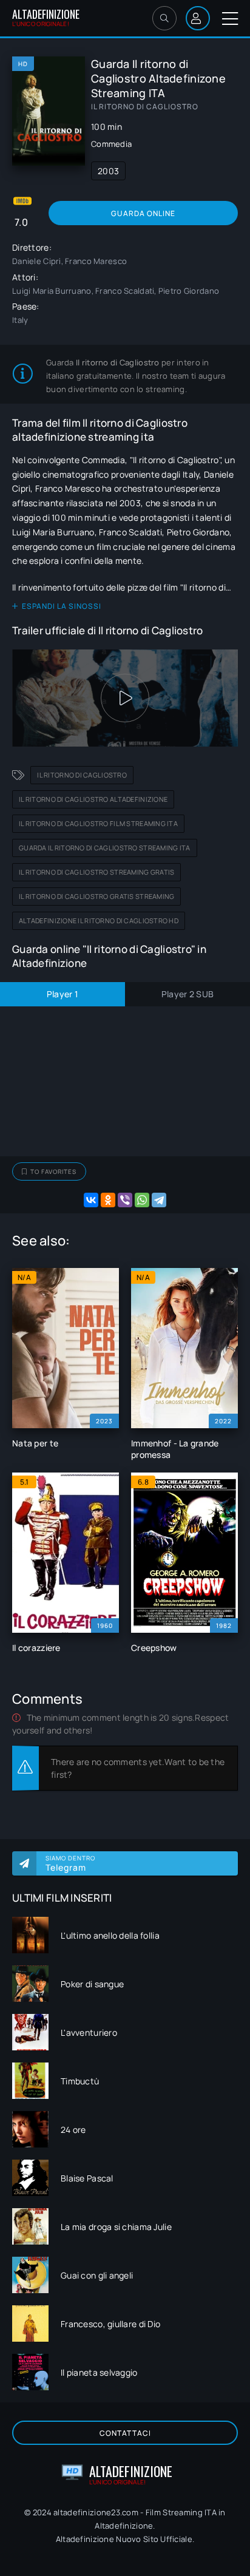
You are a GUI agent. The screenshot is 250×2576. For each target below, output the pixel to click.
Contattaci (125, 2433)
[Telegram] (159, 1200)
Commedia (111, 144)
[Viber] (125, 1200)
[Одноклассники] (108, 1200)
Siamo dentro (70, 1863)
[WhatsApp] (142, 1200)
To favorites (53, 1171)
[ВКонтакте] (91, 1200)
